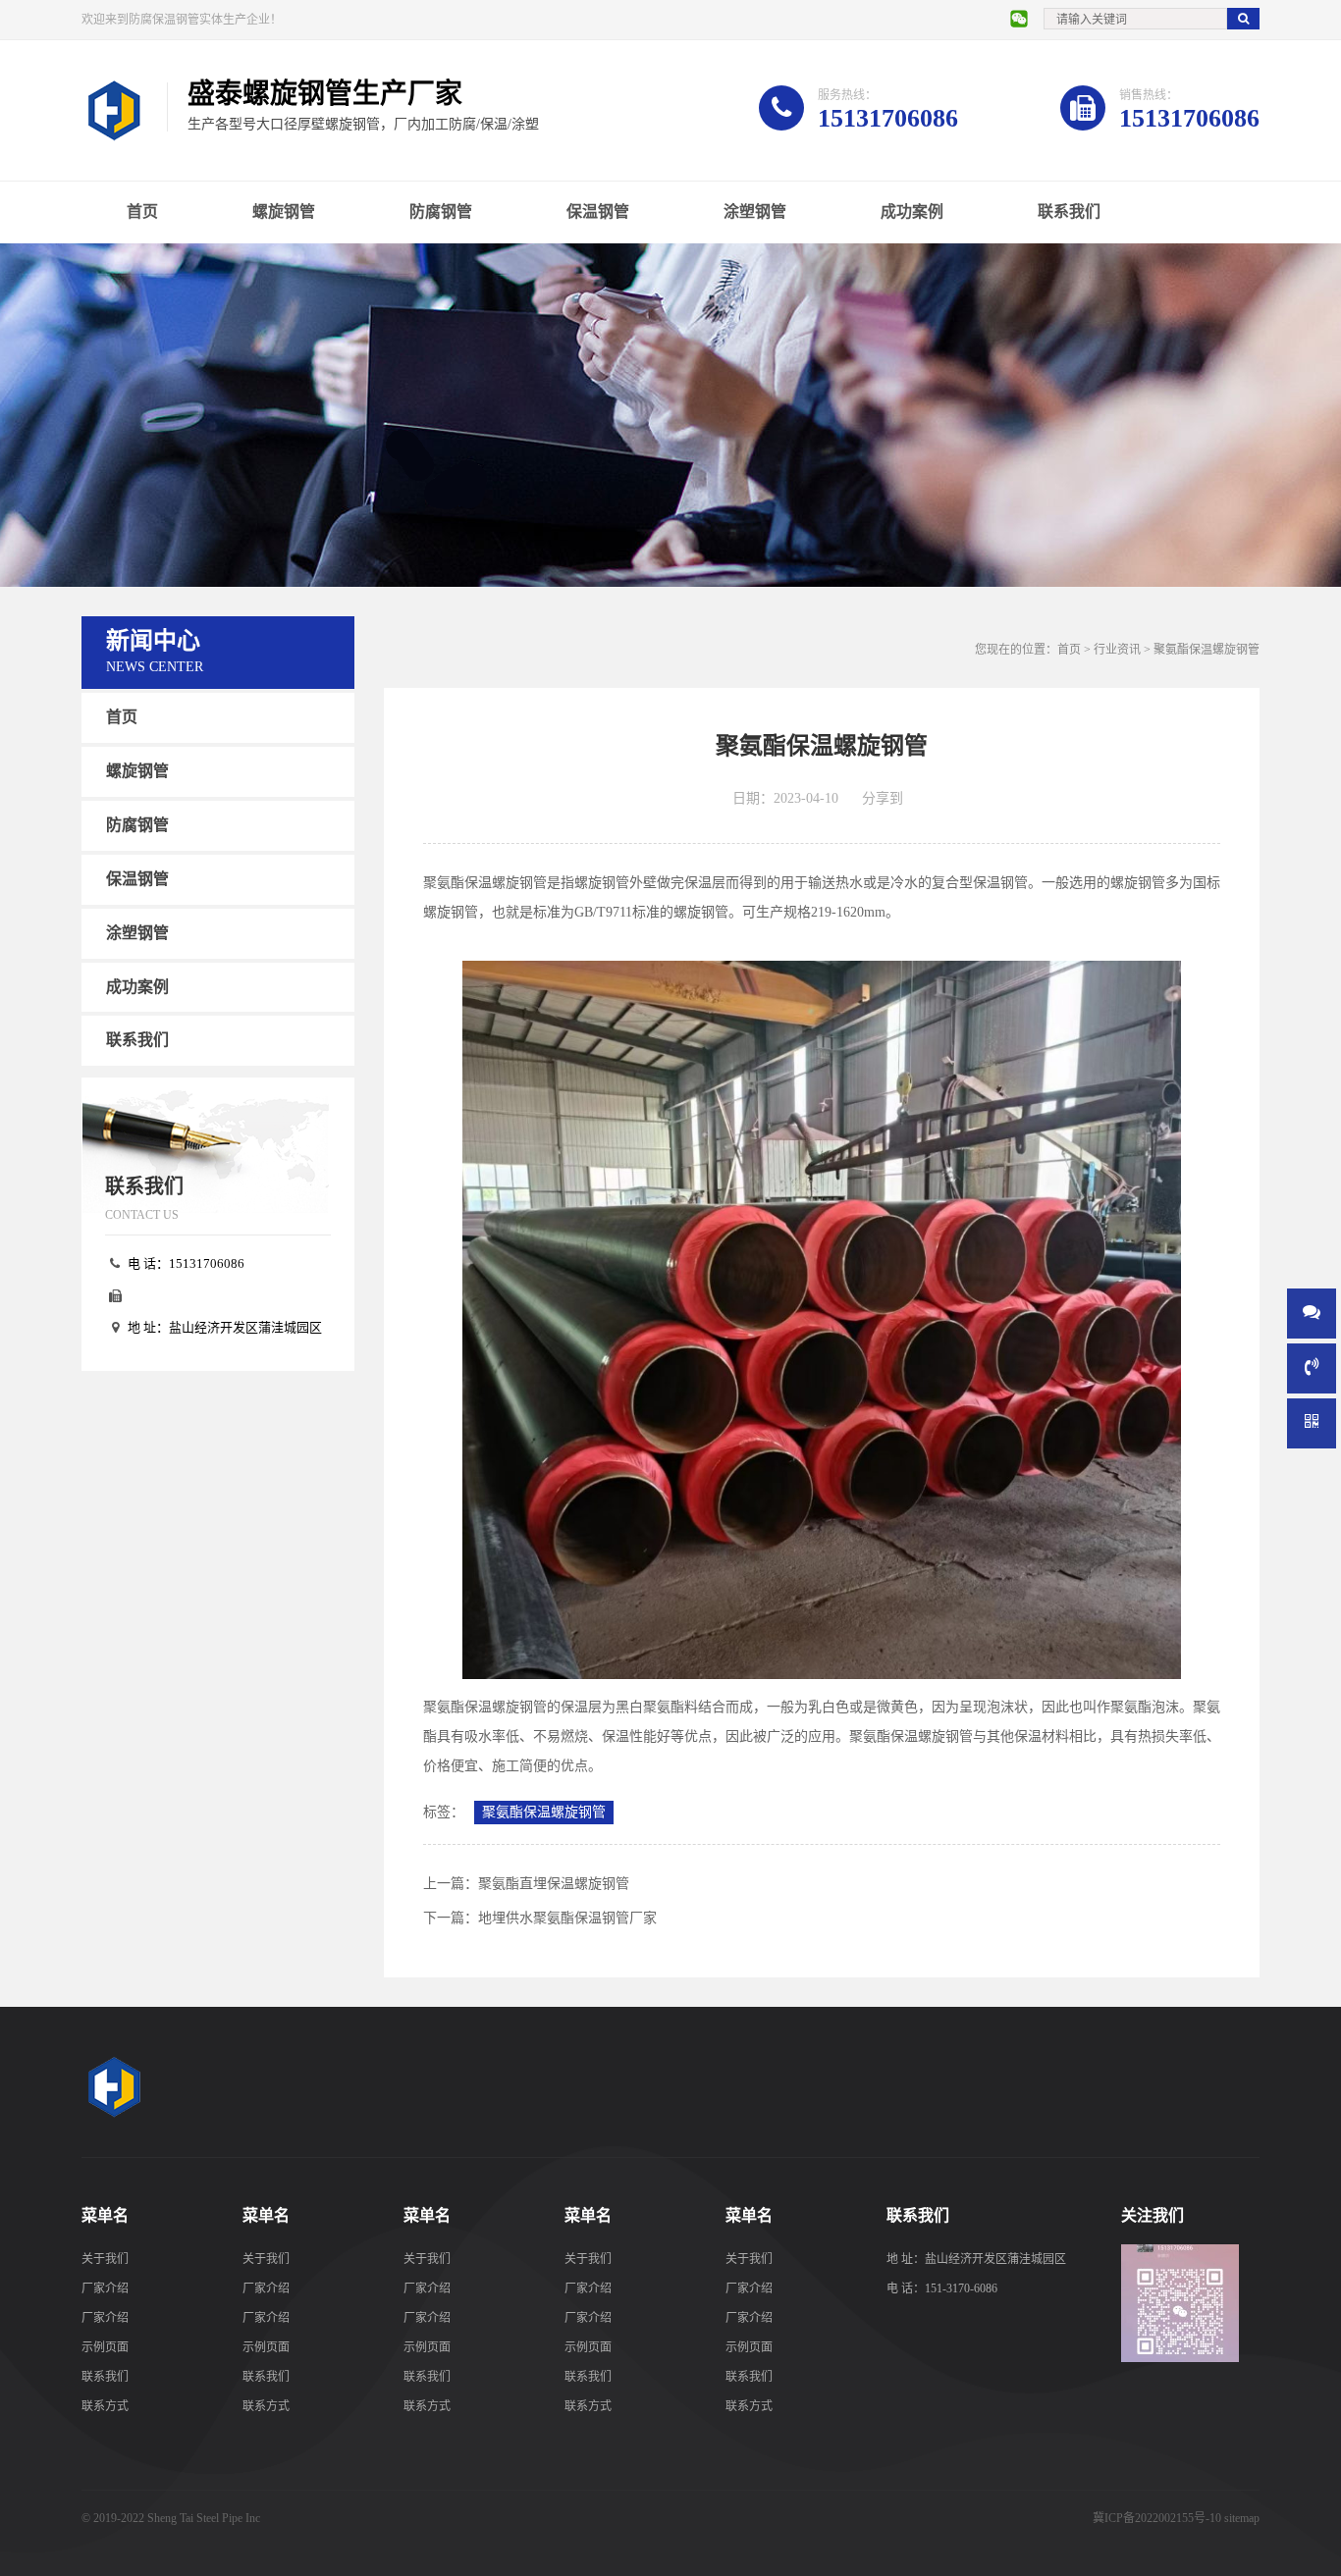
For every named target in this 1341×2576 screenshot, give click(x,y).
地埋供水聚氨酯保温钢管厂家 (567, 1918)
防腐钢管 (441, 211)
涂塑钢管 (755, 211)
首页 (142, 211)
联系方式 (105, 2406)
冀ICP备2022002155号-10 (1157, 2518)
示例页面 (105, 2347)
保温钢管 (598, 211)
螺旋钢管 (284, 211)
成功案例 (912, 211)
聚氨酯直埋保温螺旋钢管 (554, 1884)
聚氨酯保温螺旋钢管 (544, 1812)
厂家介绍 (105, 2288)
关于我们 (105, 2259)
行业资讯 (1117, 650)
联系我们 (1069, 211)
